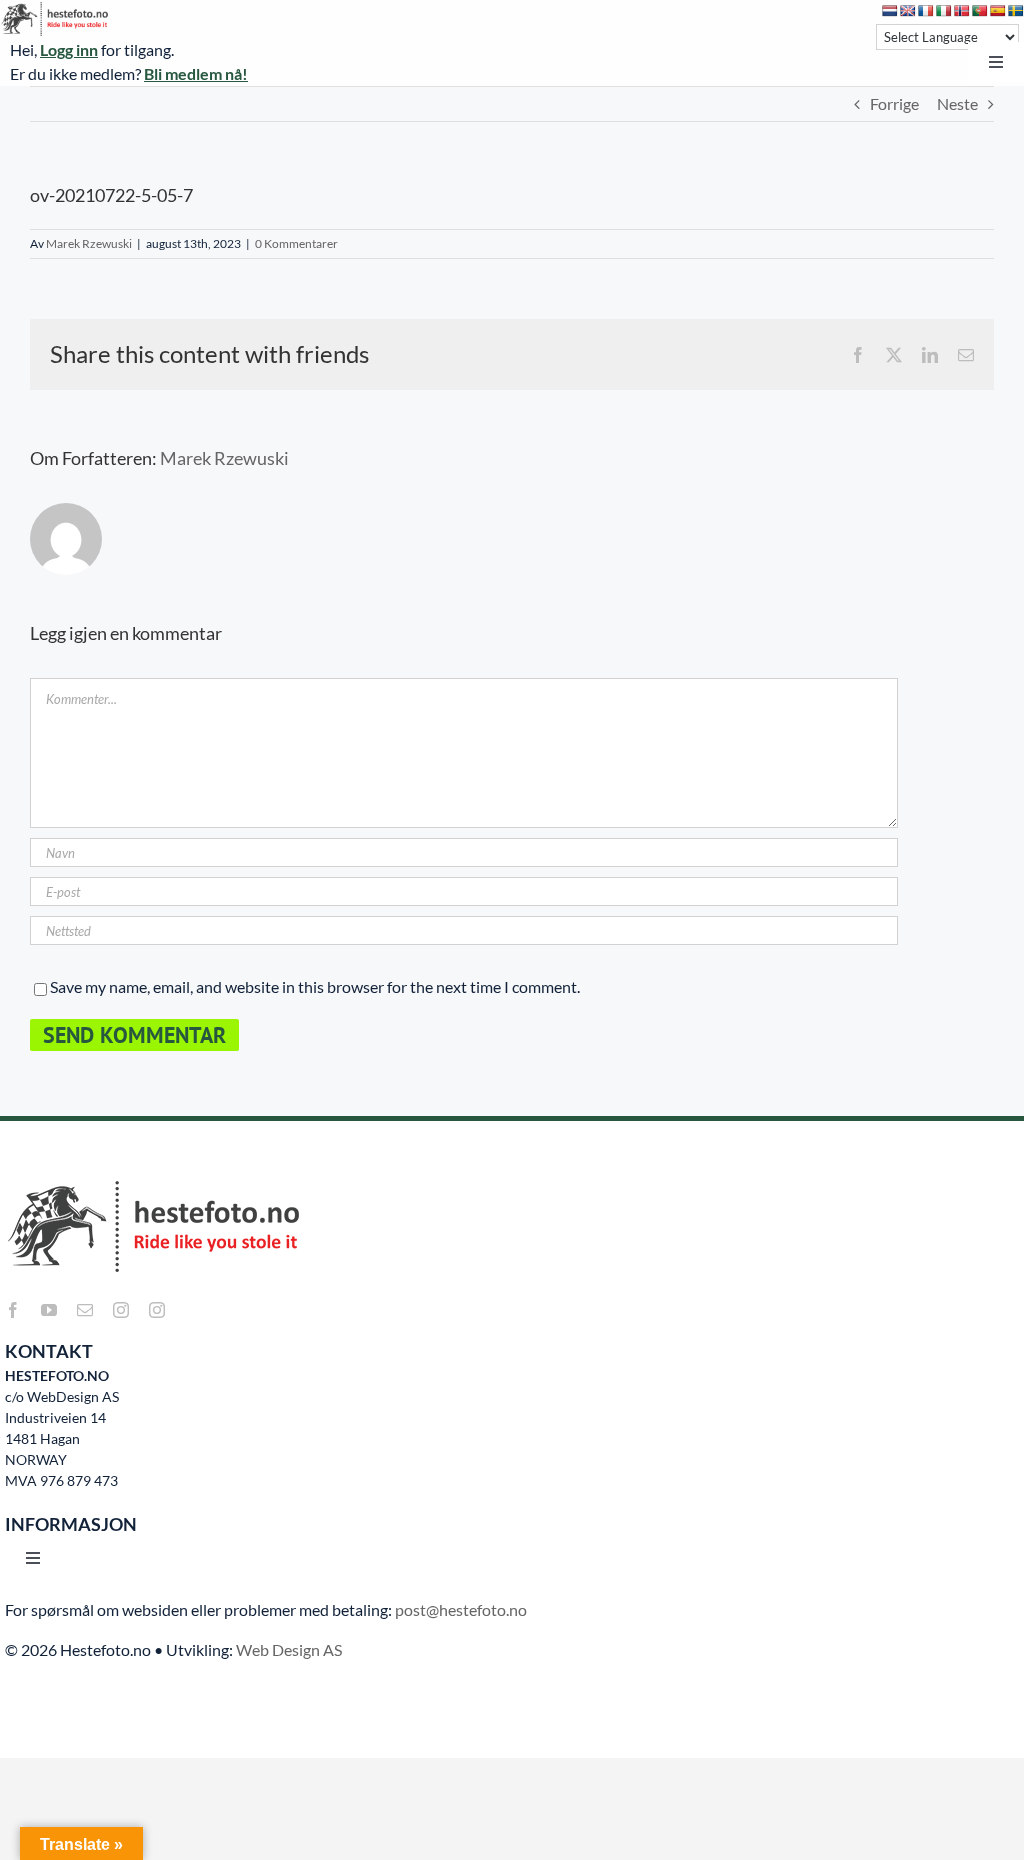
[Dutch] (890, 11)
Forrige (894, 103)
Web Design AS (289, 1649)
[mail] (85, 1310)
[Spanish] (998, 11)
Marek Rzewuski (89, 243)
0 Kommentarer (296, 243)
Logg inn (69, 49)
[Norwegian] (962, 11)
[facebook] (13, 1310)
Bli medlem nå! (196, 73)
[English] (908, 11)
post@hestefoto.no (461, 1609)
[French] (926, 11)
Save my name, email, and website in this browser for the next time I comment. (315, 986)
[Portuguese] (980, 11)
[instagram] (121, 1310)
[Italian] (944, 11)
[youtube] (49, 1310)
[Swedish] (1016, 11)
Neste (957, 103)
